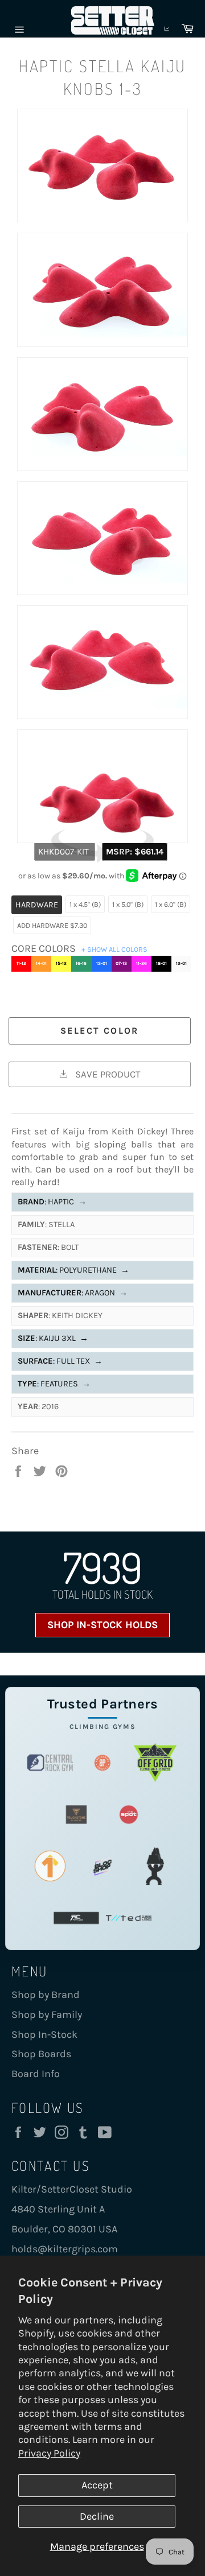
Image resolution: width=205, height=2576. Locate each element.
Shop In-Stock (44, 2034)
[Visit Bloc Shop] (102, 1866)
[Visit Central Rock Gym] (50, 1763)
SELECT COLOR (100, 1031)
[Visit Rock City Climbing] (76, 1918)
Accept (97, 2485)
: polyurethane (73, 1270)
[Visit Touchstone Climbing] (76, 1815)
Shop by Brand (46, 1995)
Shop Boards (41, 2054)
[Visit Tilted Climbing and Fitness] (129, 1918)
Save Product (106, 1074)
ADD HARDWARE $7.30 (52, 925)
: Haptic (52, 1202)
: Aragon (73, 1293)
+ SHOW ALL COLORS (114, 949)
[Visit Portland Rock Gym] (155, 1866)
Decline (97, 2516)
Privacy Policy (49, 2453)
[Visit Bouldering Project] (102, 1763)
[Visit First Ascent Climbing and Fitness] (50, 1866)
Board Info (36, 2074)
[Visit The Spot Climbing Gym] (129, 1815)
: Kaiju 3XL (53, 1338)
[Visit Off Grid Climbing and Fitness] (155, 1763)
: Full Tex (60, 1361)
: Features (54, 1384)
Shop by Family (47, 2014)
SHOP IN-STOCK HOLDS (102, 1625)
